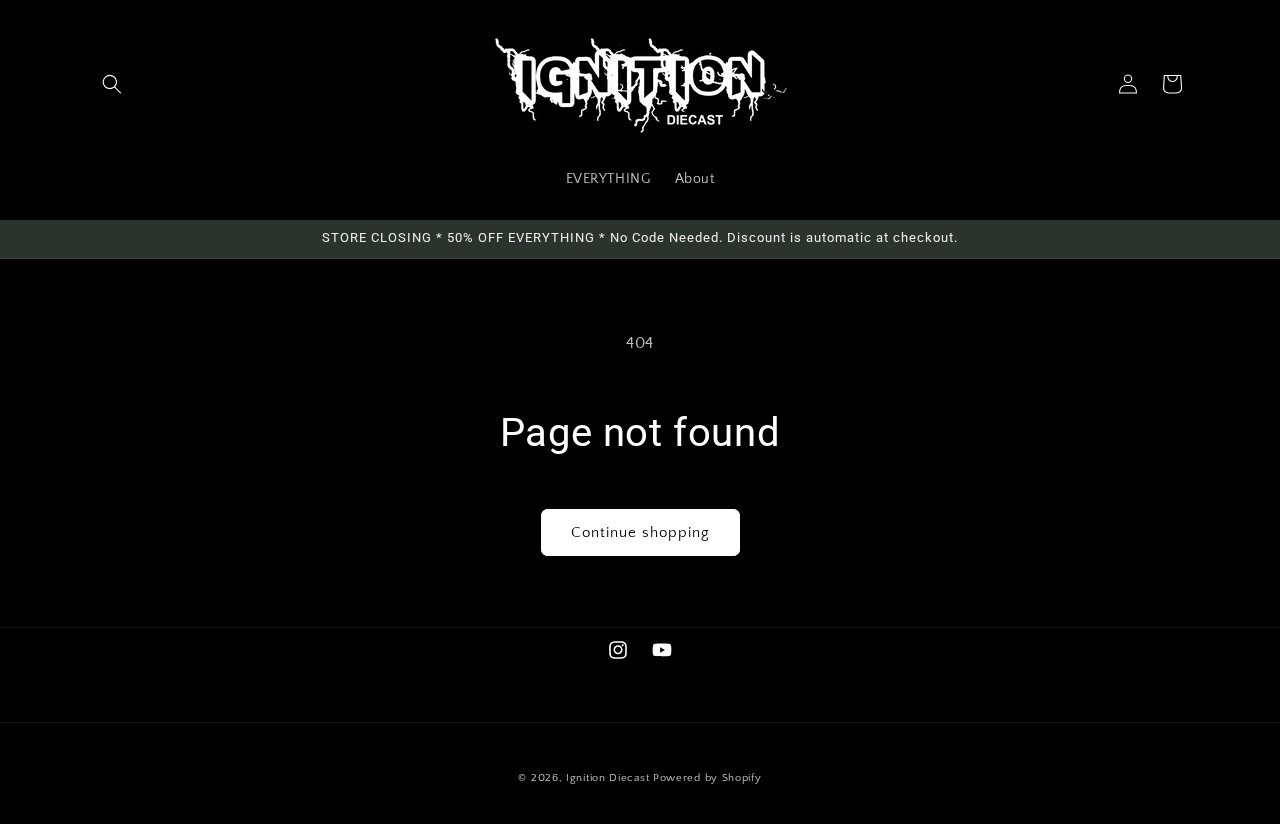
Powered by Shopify (707, 778)
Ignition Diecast (607, 778)
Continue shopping (640, 532)
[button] (112, 84)
